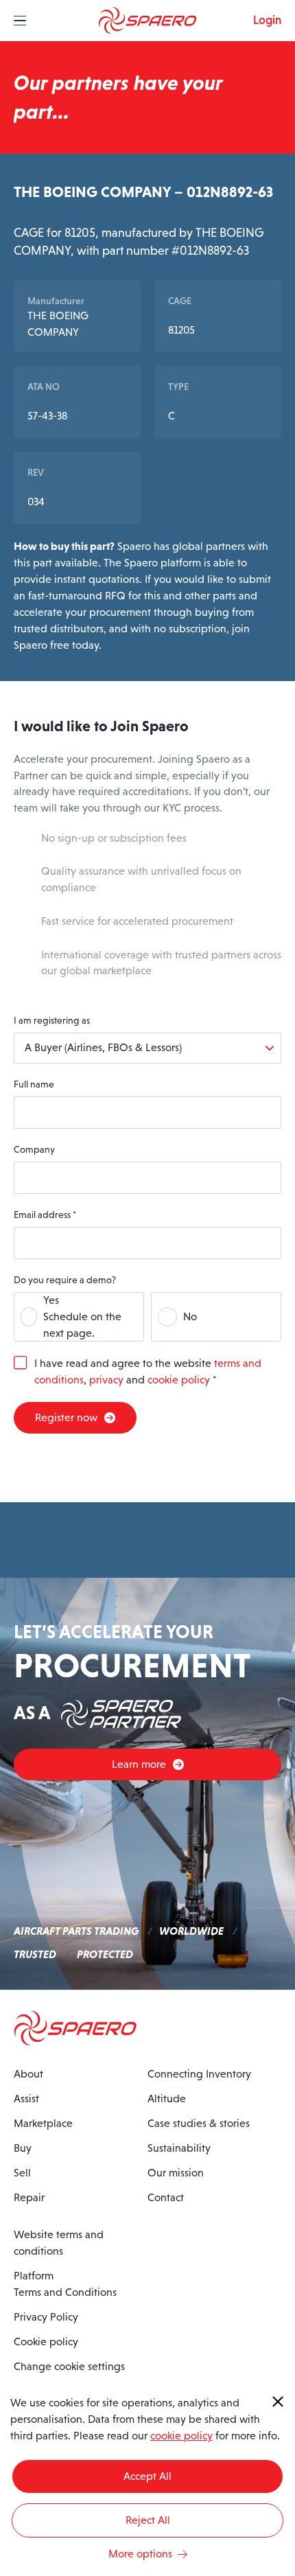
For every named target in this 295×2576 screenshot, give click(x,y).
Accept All (147, 2476)
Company (34, 1149)
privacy (106, 1380)
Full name (34, 1084)
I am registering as (52, 1020)
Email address (45, 1215)
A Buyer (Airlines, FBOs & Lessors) (103, 1047)
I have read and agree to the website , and (148, 1371)
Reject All (148, 2520)
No (190, 1316)
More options (140, 2554)
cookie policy (179, 1380)
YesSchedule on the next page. (82, 1316)
